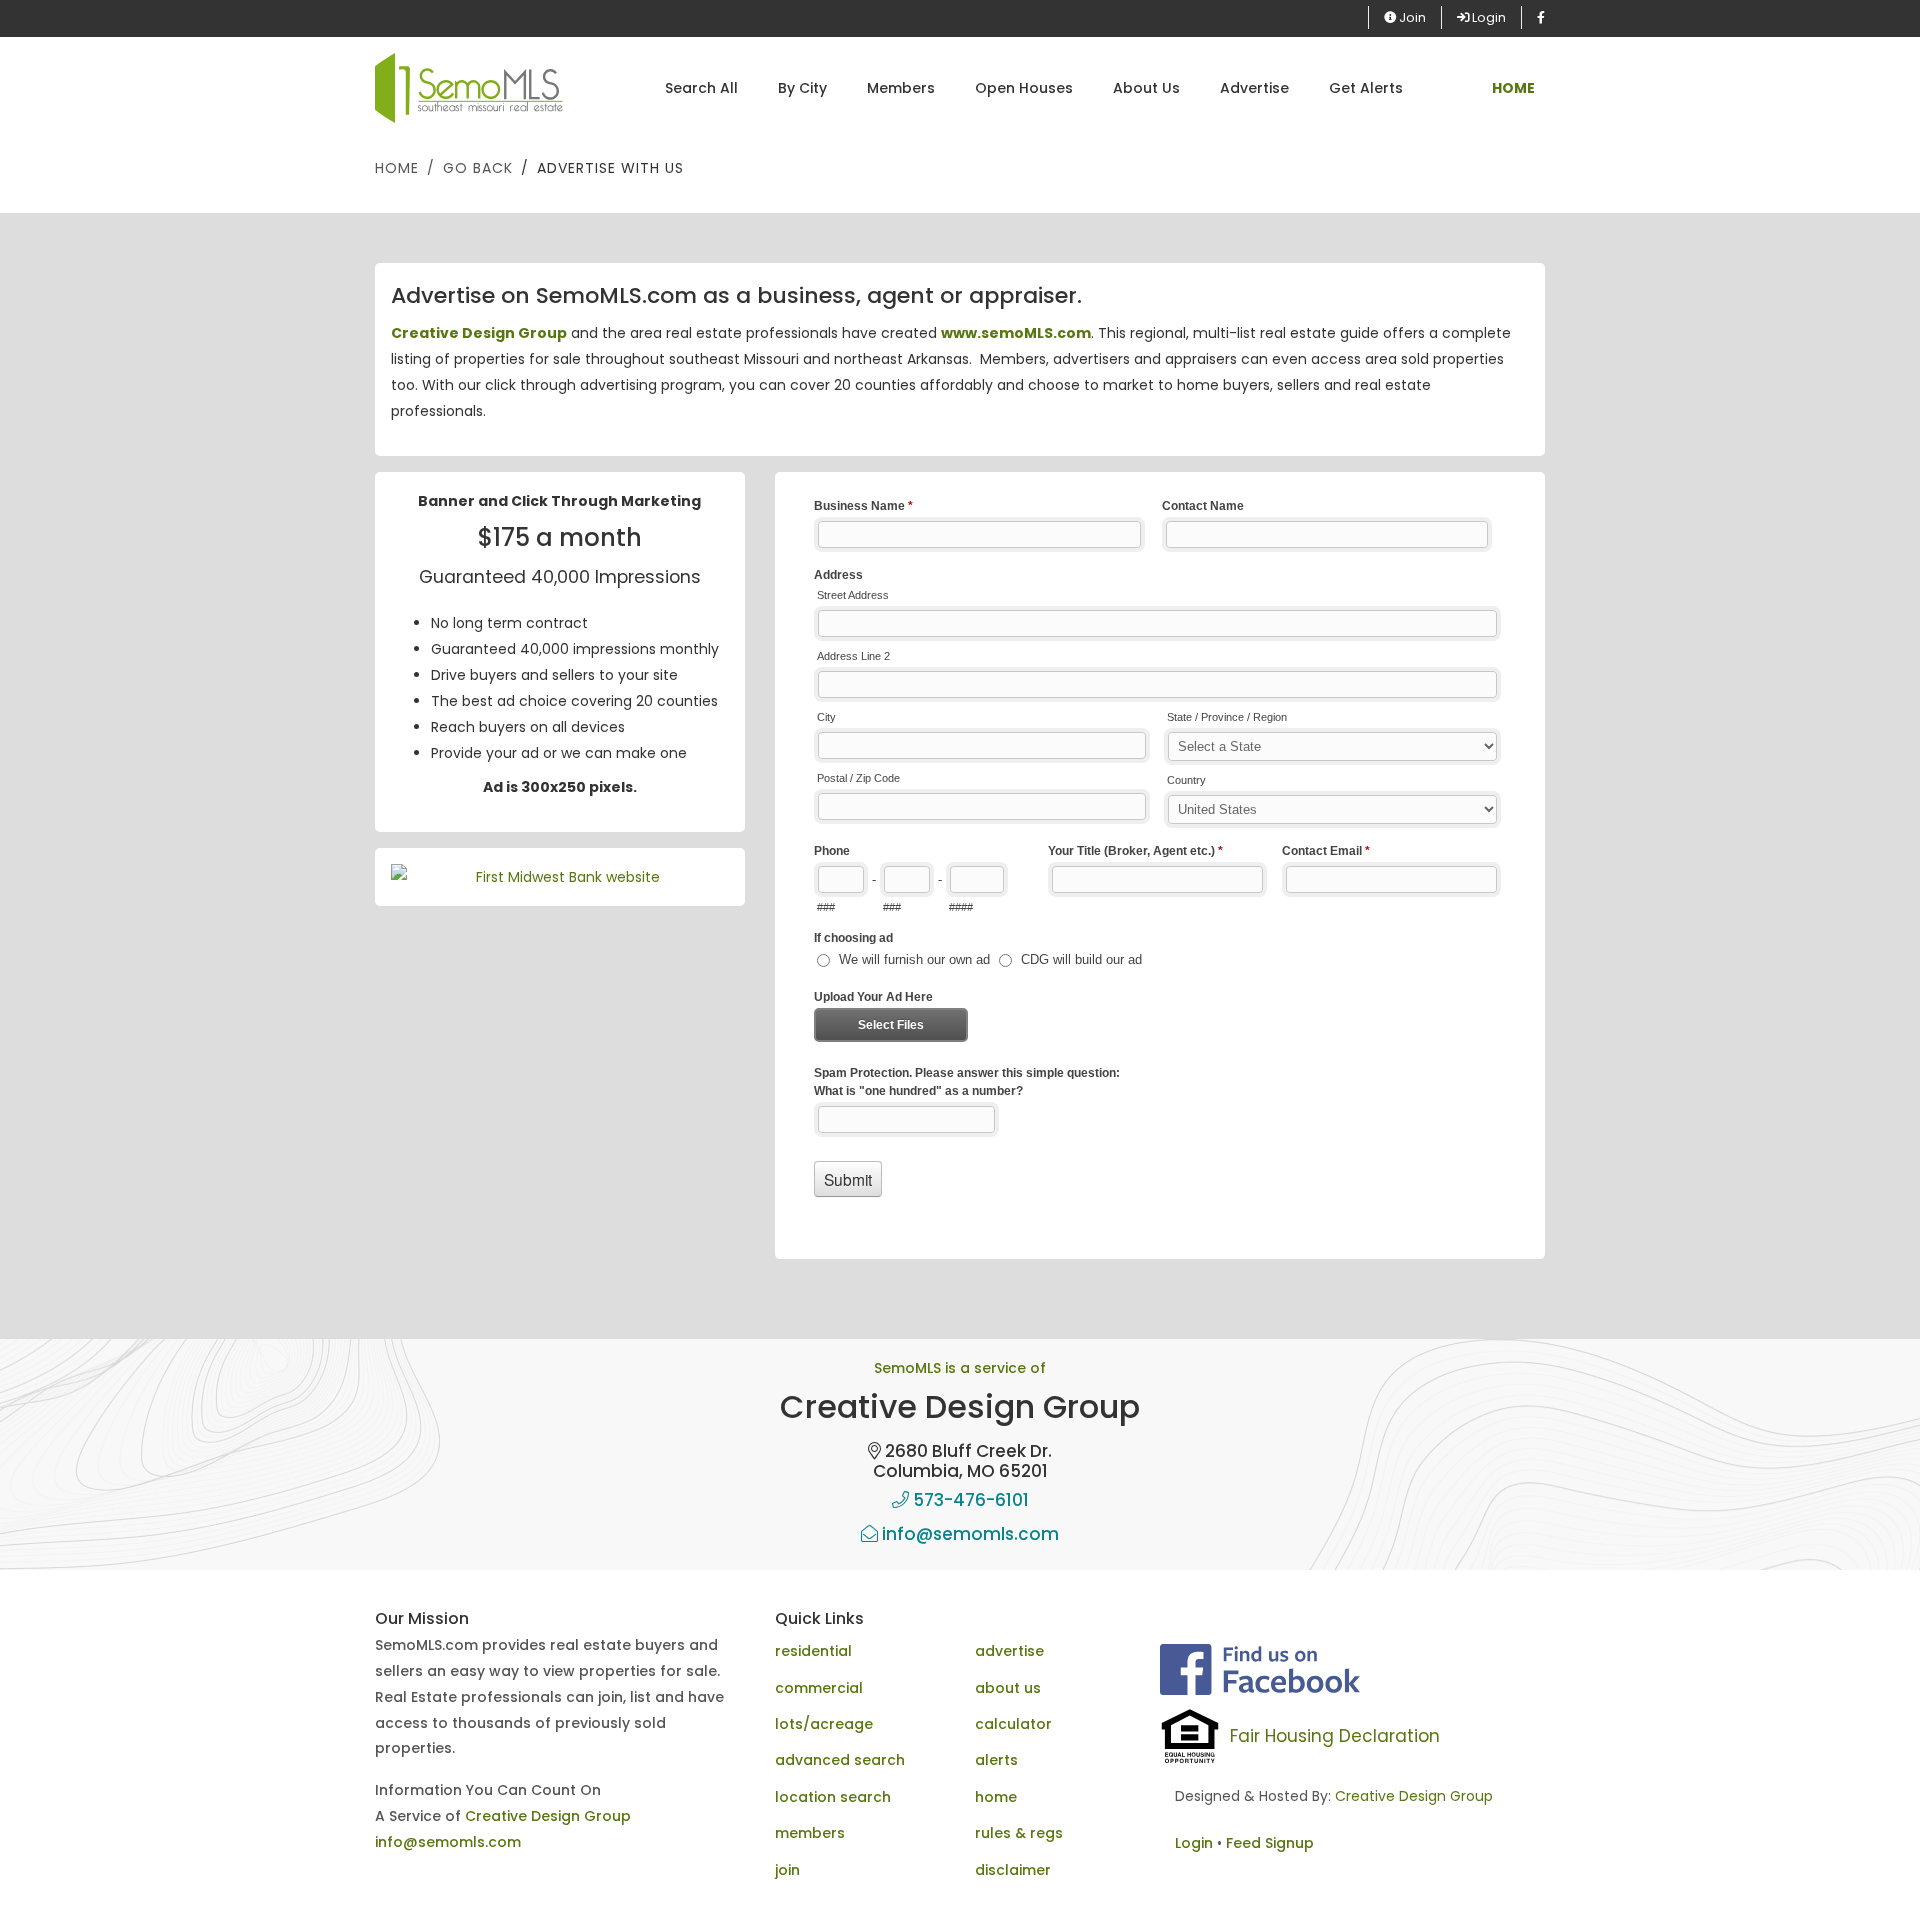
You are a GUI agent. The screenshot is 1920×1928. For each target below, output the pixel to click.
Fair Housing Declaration (1335, 1736)
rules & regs (1019, 1833)
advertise (1009, 1651)
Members (901, 88)
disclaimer (1013, 1870)
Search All (701, 88)
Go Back (478, 168)
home (996, 1797)
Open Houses (1024, 88)
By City (802, 88)
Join (1411, 17)
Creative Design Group (479, 333)
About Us (1146, 88)
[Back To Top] (1864, 1872)
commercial (819, 1688)
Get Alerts (1366, 88)
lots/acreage (824, 1724)
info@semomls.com (968, 1534)
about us (1008, 1688)
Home (397, 168)
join (787, 1870)
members (810, 1833)
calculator (1013, 1724)
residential (813, 1651)
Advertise (1254, 88)
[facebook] (1541, 17)
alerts (996, 1760)
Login (1487, 17)
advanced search (840, 1760)
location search (833, 1797)
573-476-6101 (969, 1500)
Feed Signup (1270, 1843)
